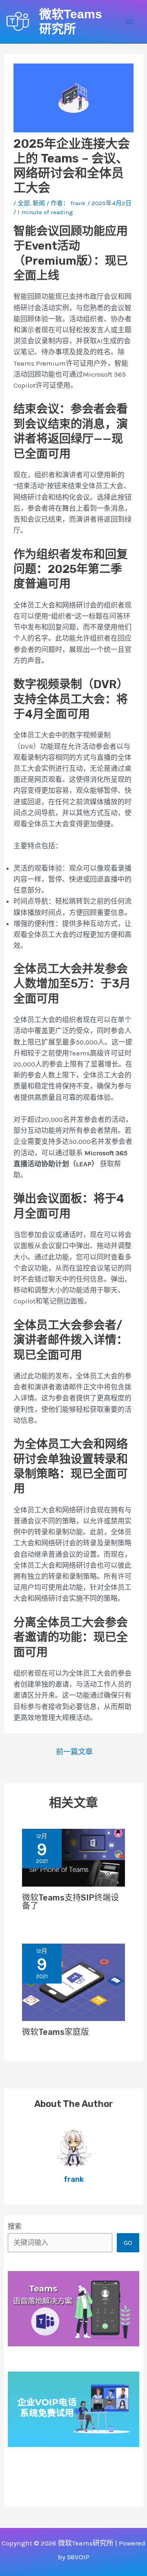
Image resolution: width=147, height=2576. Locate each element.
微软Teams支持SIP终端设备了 (70, 1902)
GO (128, 2242)
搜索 (15, 2226)
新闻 (39, 203)
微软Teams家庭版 (56, 2032)
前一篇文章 (74, 1752)
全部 (24, 203)
